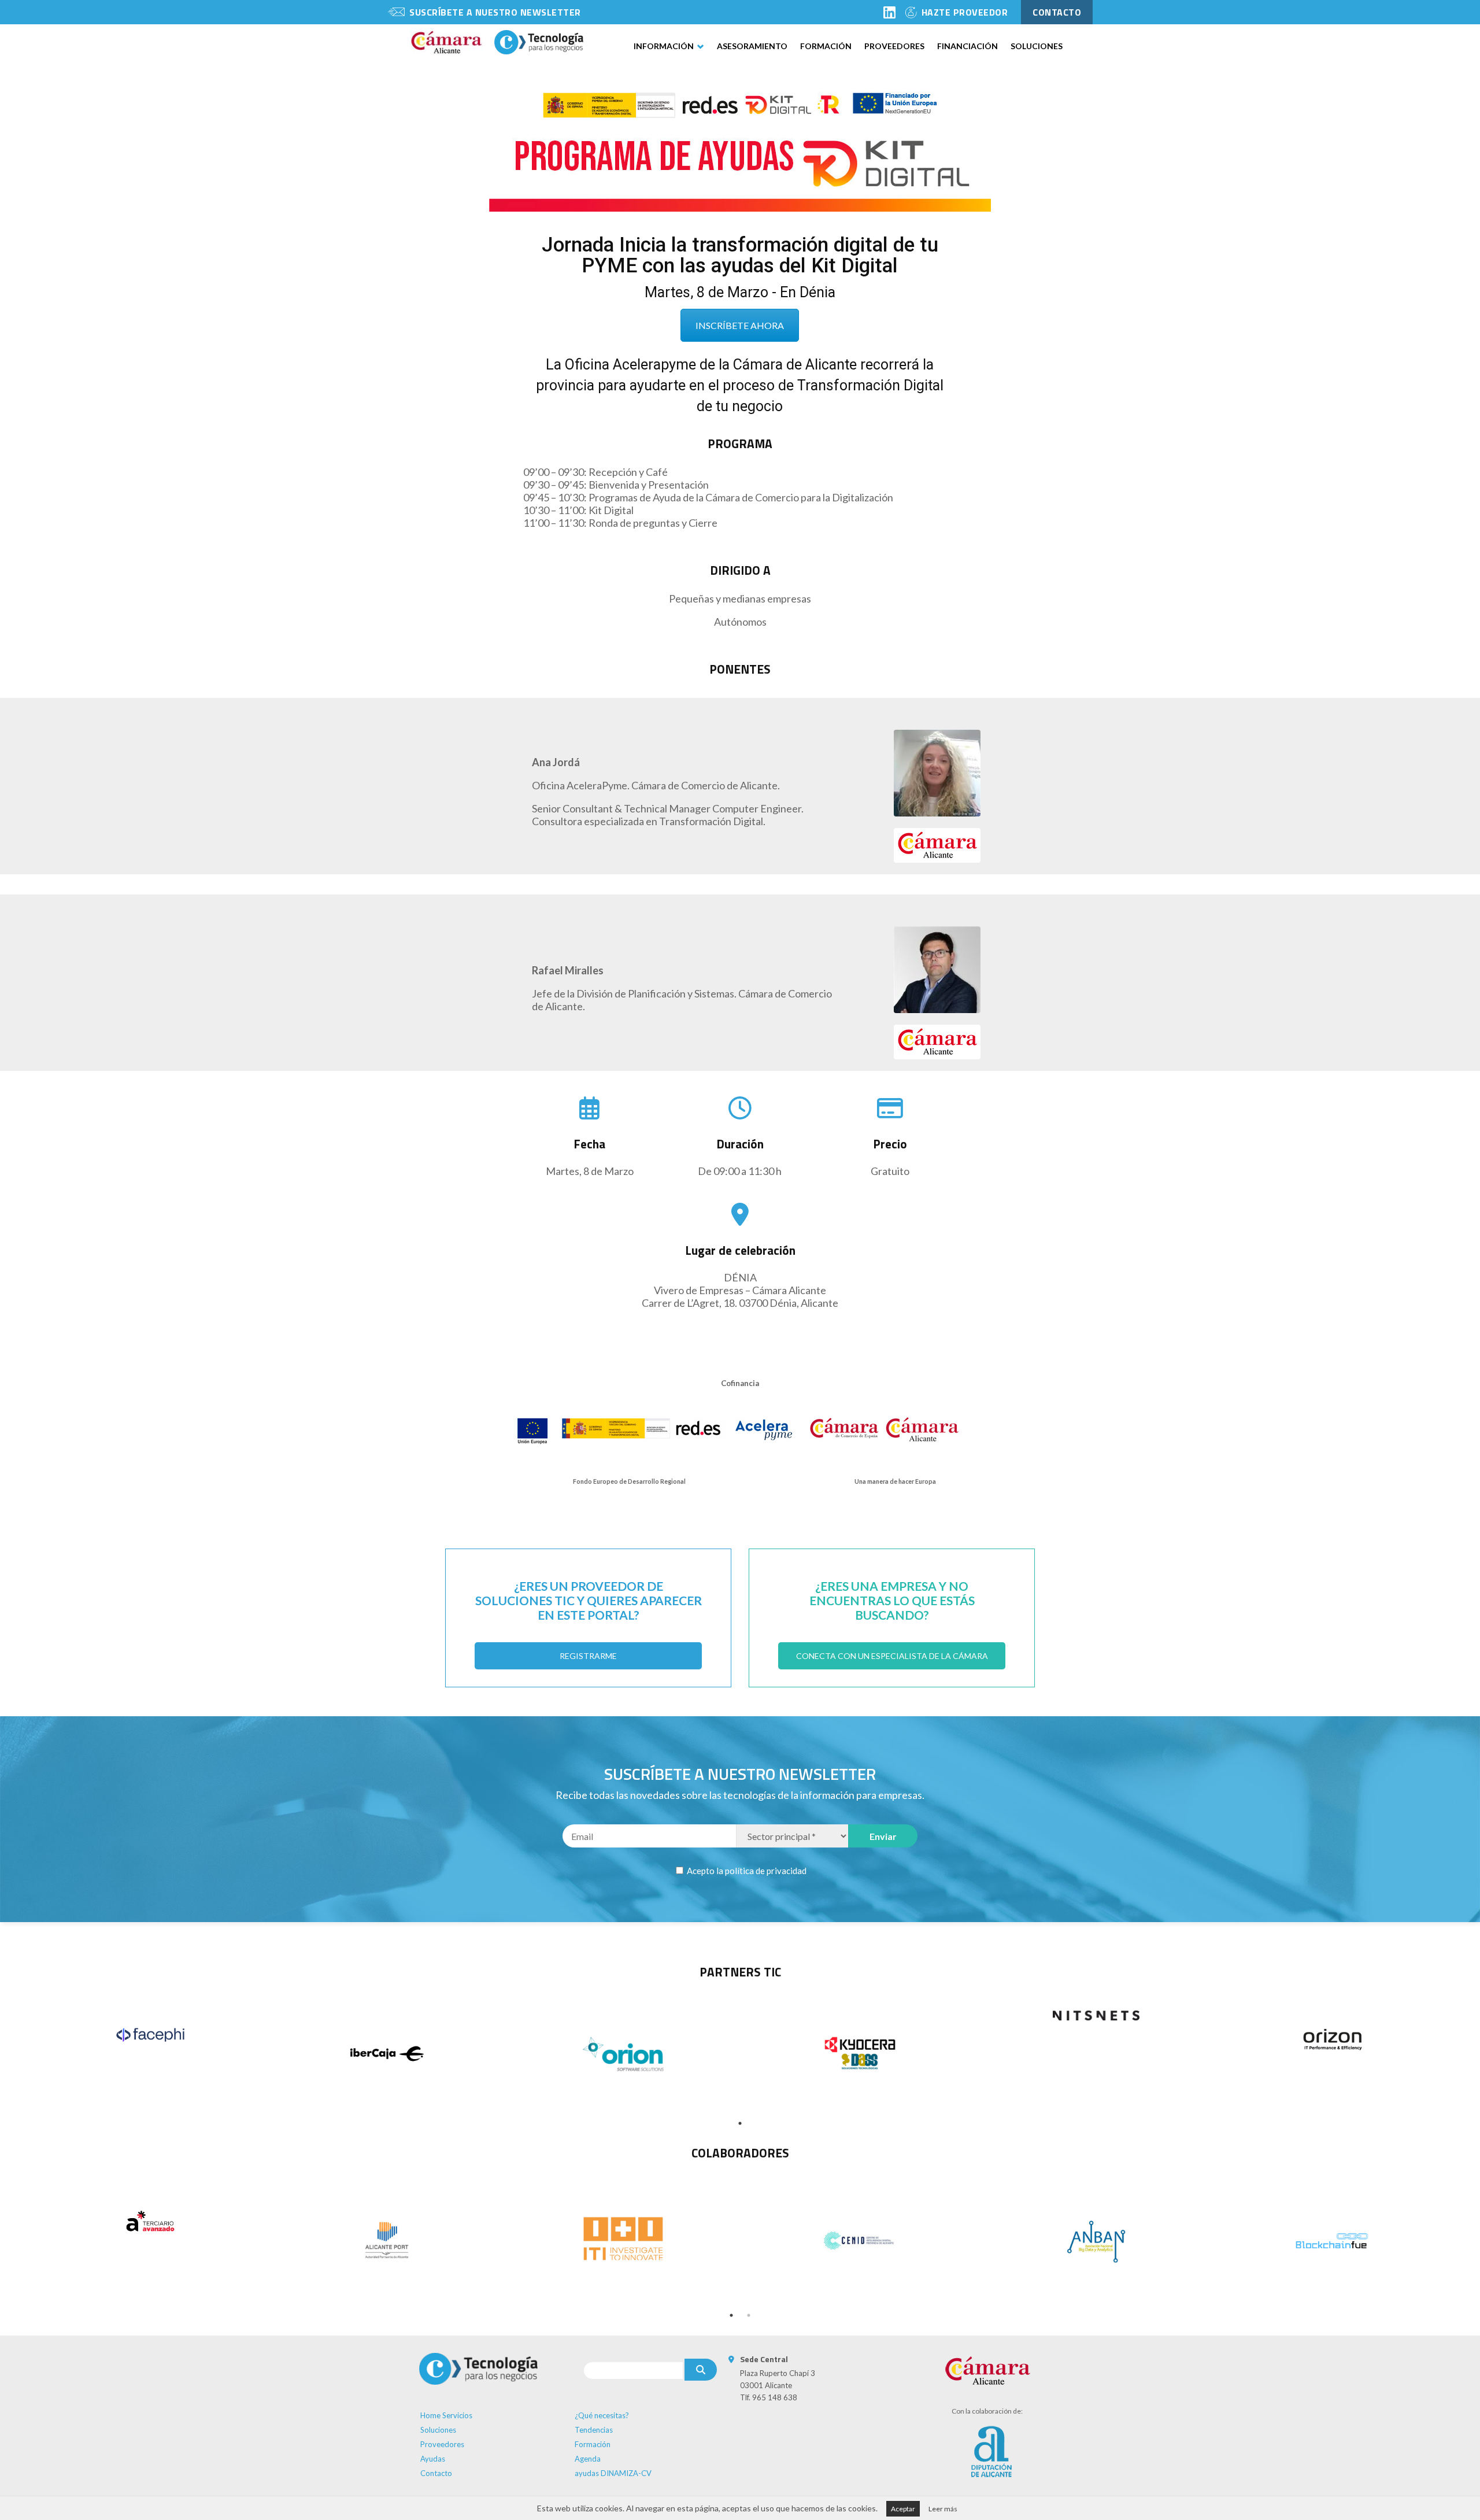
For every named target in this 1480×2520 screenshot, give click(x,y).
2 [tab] (749, 2315)
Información (664, 46)
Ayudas (433, 2459)
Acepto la (746, 1871)
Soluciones (1037, 46)
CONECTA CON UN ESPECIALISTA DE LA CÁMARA (892, 1656)
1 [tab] (740, 2123)
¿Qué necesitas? (602, 2415)
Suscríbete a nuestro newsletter (495, 12)
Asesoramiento (752, 46)
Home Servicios (446, 2415)
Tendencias (594, 2430)
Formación (826, 46)
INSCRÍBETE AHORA (740, 325)
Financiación (967, 46)
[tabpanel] (150, 2035)
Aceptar (903, 2509)
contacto (1057, 12)
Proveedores (894, 46)
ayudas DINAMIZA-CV (613, 2473)
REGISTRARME (588, 1656)
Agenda (588, 2459)
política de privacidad (766, 1871)
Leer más (943, 2509)
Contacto (436, 2473)
